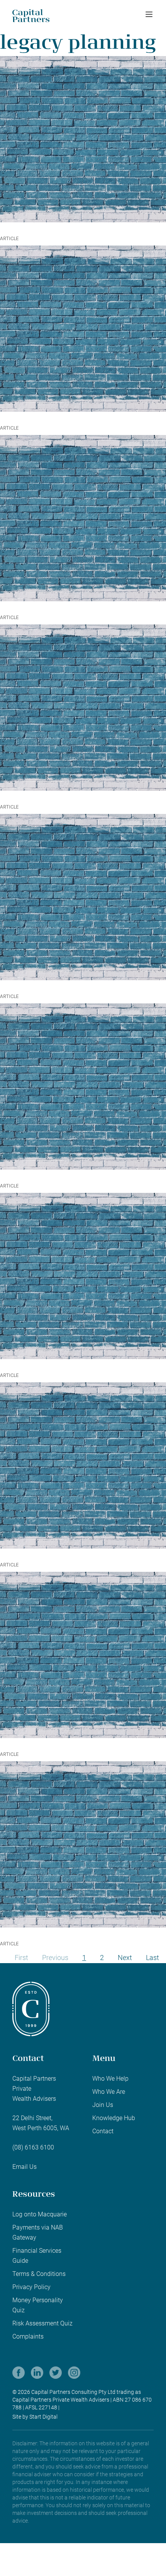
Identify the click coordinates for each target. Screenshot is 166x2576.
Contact (103, 2131)
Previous (55, 1958)
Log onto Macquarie (40, 2214)
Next (125, 1958)
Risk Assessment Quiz (42, 2323)
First (21, 1958)
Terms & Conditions (39, 2274)
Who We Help (110, 2079)
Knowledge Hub (114, 2118)
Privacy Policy (31, 2287)
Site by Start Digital (35, 2417)
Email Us (25, 2167)
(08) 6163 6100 (33, 2147)
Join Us (103, 2105)
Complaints (28, 2336)
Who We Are (109, 2092)
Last (152, 1958)
